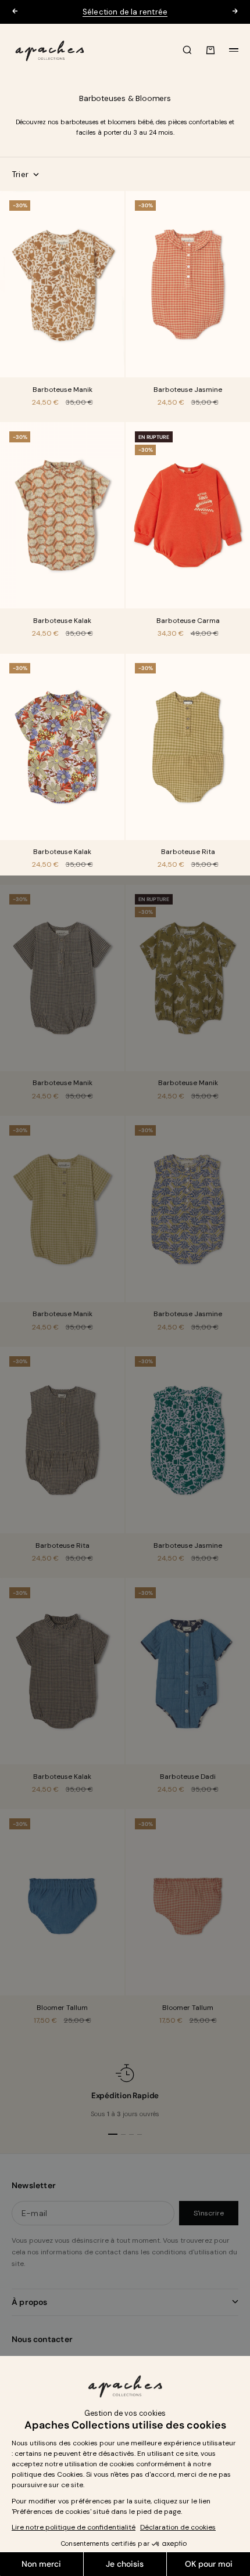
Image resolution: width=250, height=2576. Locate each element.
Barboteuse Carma (188, 621)
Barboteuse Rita (188, 853)
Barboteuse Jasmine (188, 390)
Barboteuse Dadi (188, 1777)
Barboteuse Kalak (62, 621)
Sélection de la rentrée (125, 12)
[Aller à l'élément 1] (113, 2134)
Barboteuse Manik (63, 390)
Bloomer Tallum (62, 2008)
